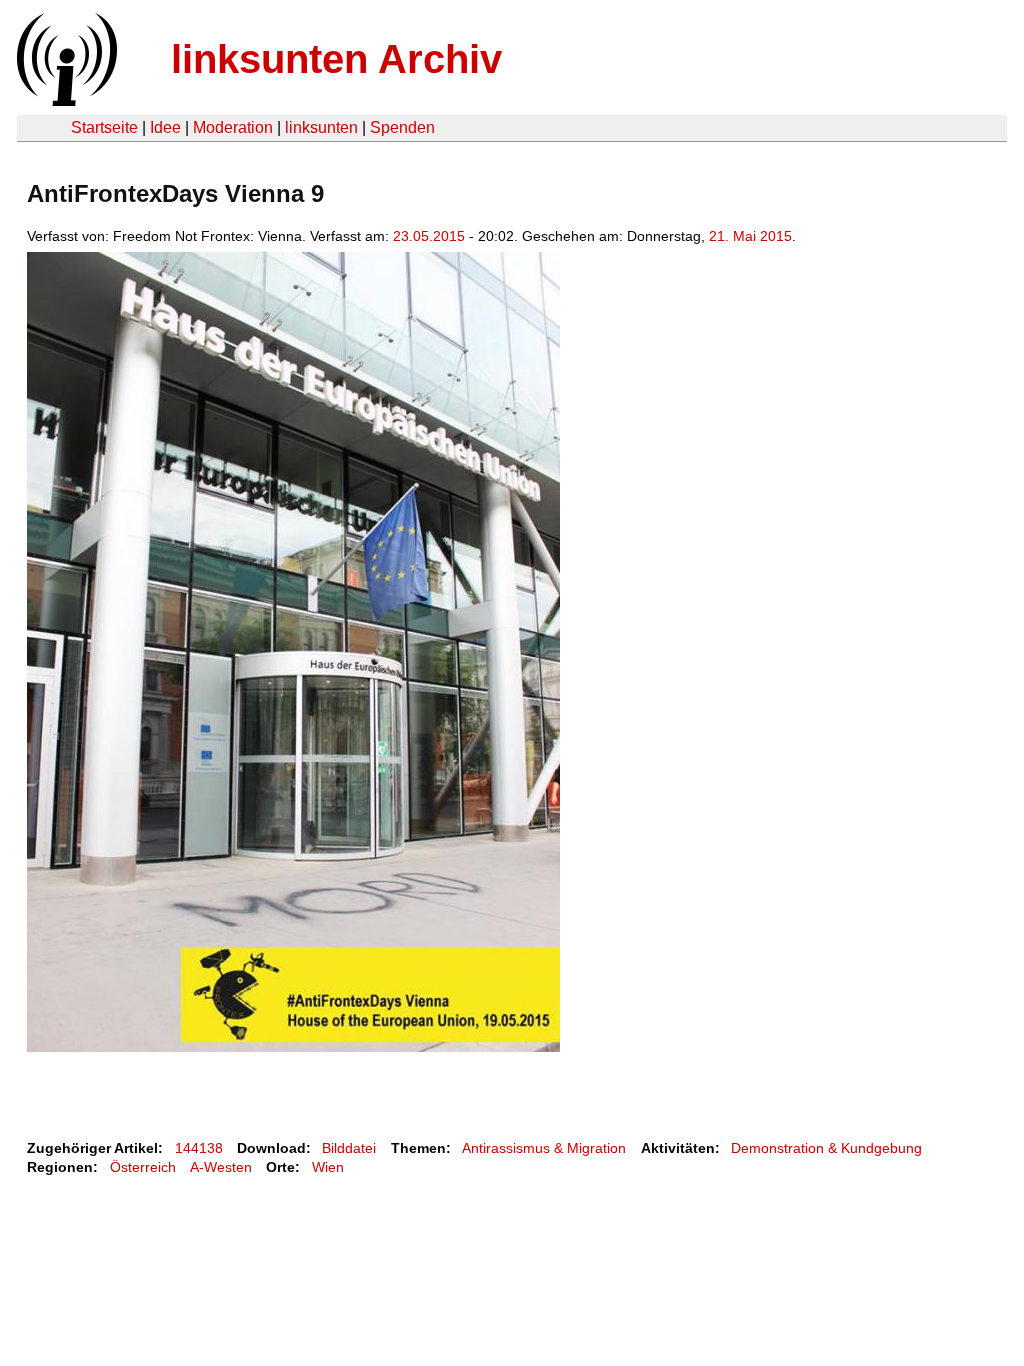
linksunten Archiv (336, 59)
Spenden (402, 127)
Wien (328, 1167)
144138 (199, 1148)
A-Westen (221, 1167)
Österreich (143, 1167)
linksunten (321, 127)
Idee (165, 127)
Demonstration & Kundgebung (826, 1148)
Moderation (233, 127)
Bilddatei (349, 1148)
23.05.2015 (429, 236)
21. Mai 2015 (750, 236)
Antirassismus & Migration (544, 1148)
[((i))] (65, 100)
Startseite (104, 127)
